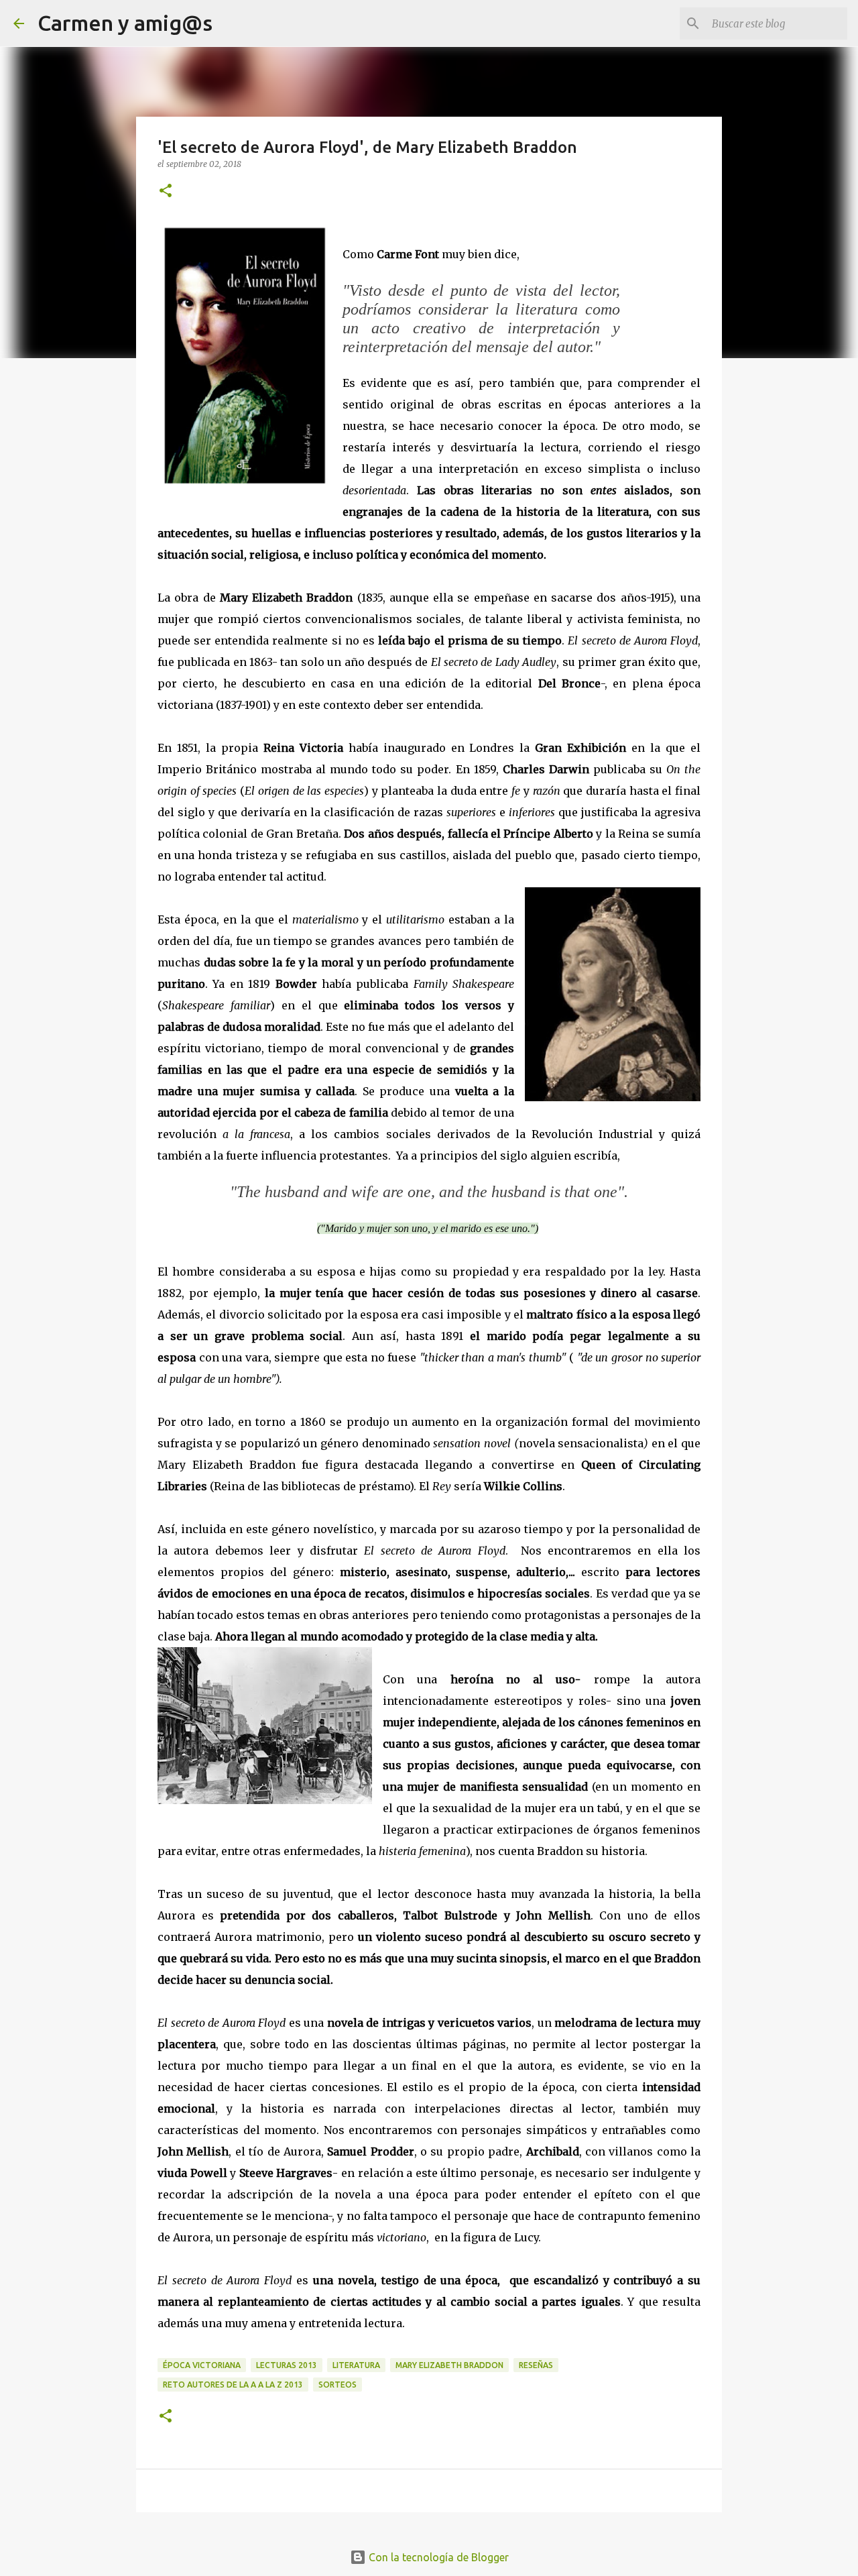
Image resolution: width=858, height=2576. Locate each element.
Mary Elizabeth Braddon (449, 2365)
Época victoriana (202, 2365)
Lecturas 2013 (287, 2365)
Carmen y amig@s (125, 23)
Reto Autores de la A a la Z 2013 (233, 2385)
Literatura (356, 2365)
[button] (166, 191)
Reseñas (536, 2365)
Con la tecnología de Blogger (437, 2557)
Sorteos (338, 2385)
